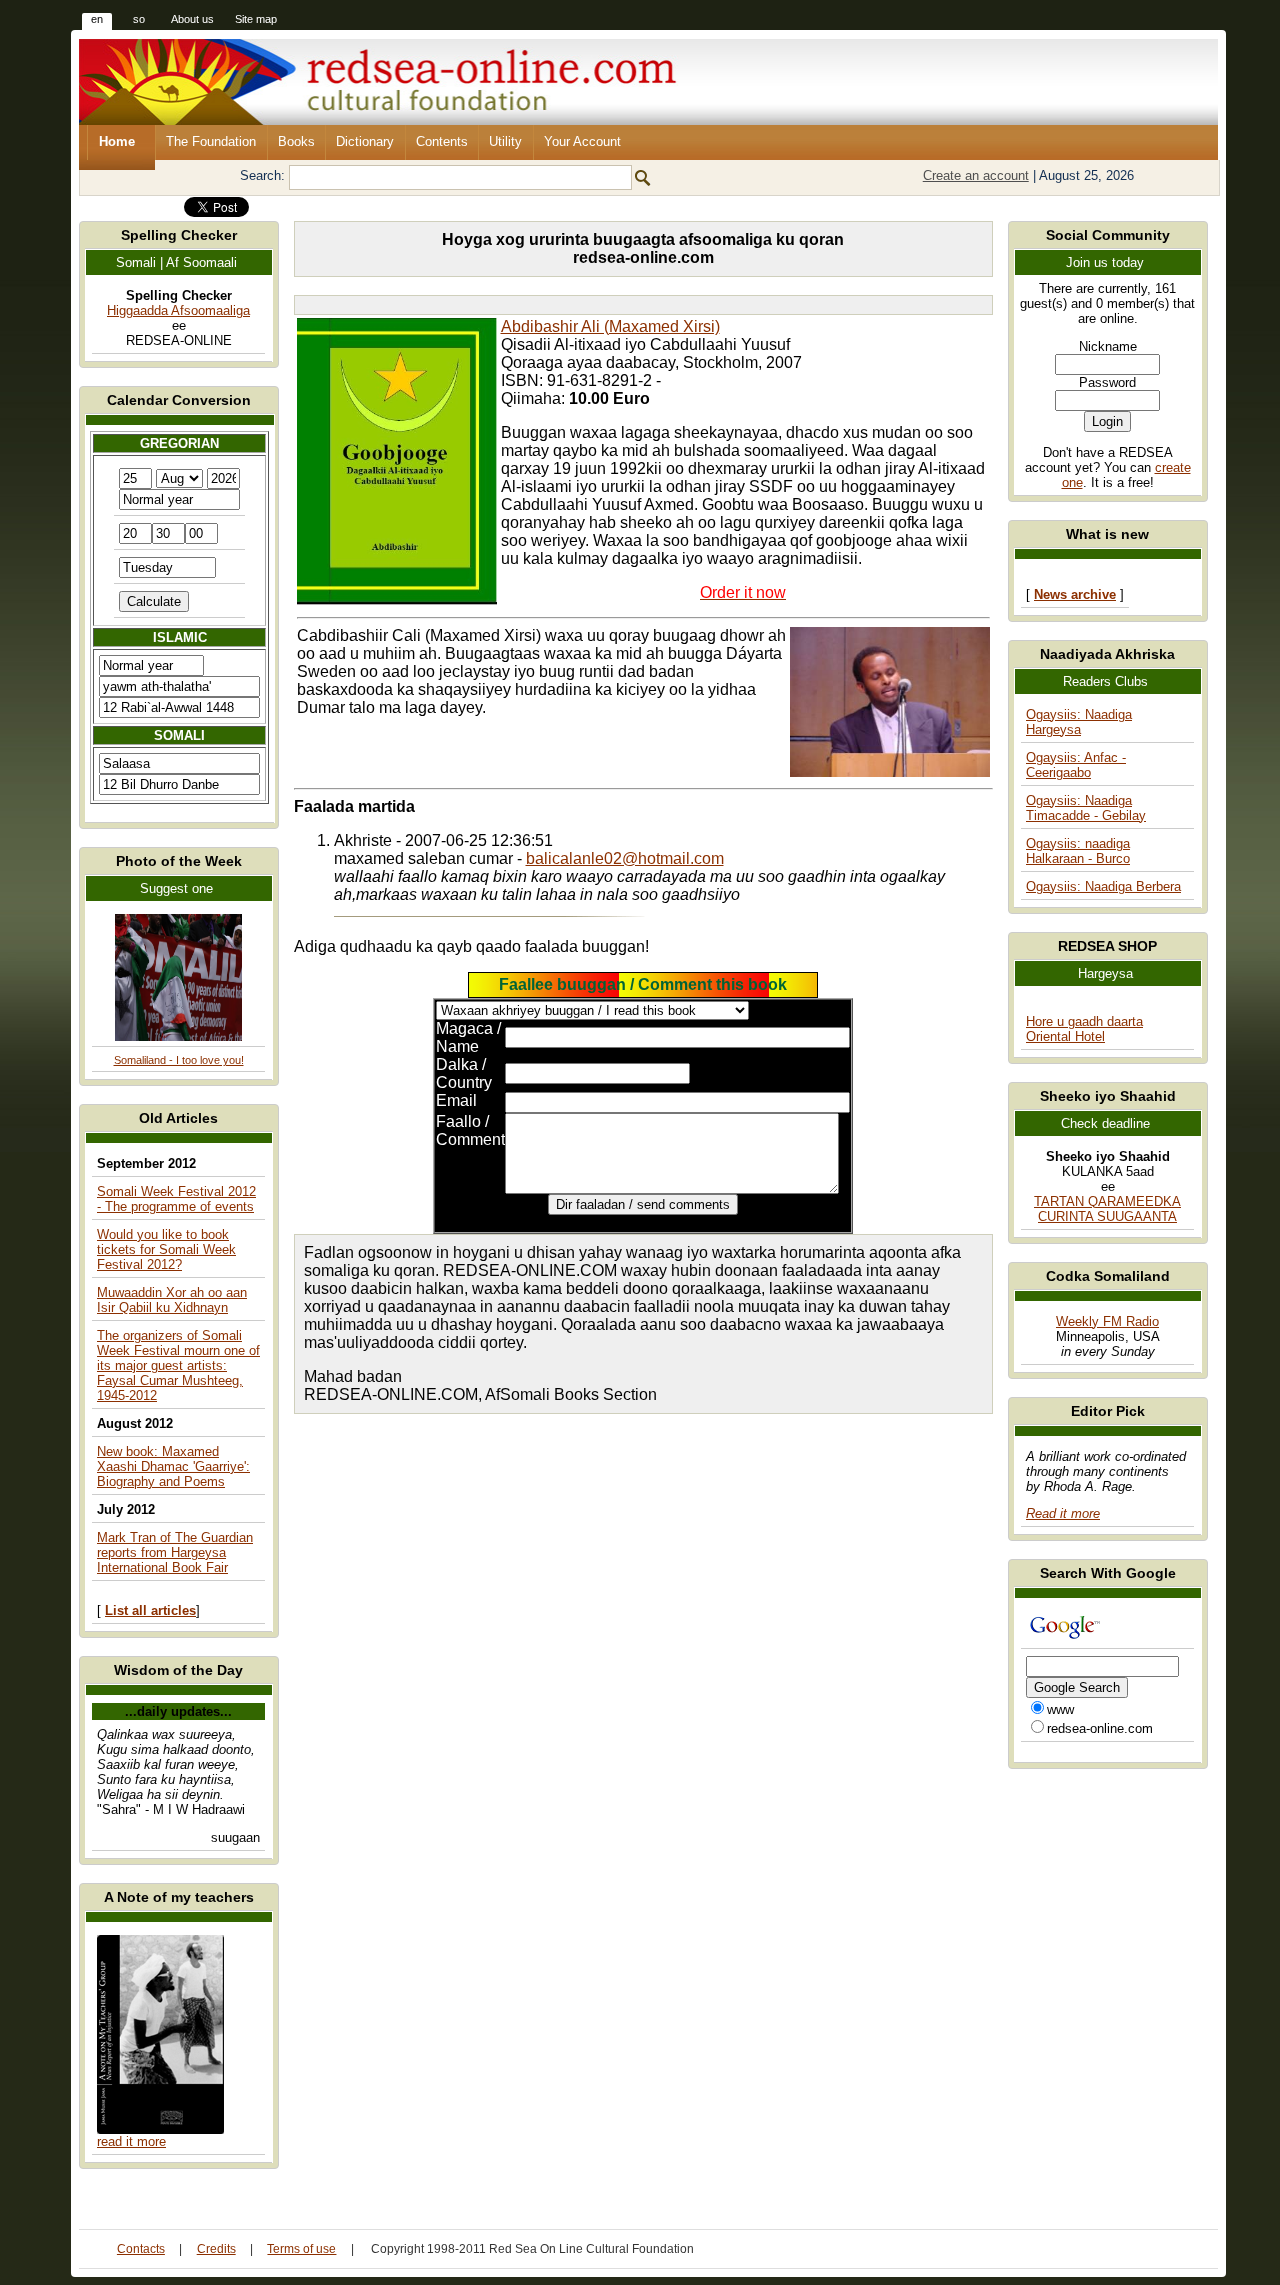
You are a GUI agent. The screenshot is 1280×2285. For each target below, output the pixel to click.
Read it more (1063, 1513)
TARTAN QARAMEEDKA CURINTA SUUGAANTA (1107, 1209)
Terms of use (301, 2249)
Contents (442, 141)
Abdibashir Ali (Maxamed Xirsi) (610, 326)
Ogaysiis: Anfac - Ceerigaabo (1076, 765)
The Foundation (211, 141)
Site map (256, 19)
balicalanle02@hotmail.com (625, 858)
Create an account (976, 175)
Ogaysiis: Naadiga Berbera (1103, 886)
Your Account (582, 141)
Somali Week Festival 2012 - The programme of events (176, 1199)
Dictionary (365, 141)
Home (117, 141)
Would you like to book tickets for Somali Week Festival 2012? (166, 1249)
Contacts (141, 2249)
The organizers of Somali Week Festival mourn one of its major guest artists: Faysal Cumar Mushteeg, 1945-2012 (178, 1365)
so (139, 19)
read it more (131, 2141)
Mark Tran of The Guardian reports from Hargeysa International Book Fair (175, 1552)
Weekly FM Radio (1107, 1321)
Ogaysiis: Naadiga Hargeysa (1079, 722)
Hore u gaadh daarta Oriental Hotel (1084, 1029)
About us (192, 19)
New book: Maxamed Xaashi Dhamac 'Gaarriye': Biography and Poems (173, 1466)
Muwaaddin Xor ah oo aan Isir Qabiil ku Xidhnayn (172, 1300)
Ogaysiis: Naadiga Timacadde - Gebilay (1086, 808)
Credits (216, 2249)
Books (296, 141)
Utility (505, 141)
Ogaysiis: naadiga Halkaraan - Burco (1078, 851)
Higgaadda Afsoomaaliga (178, 310)
